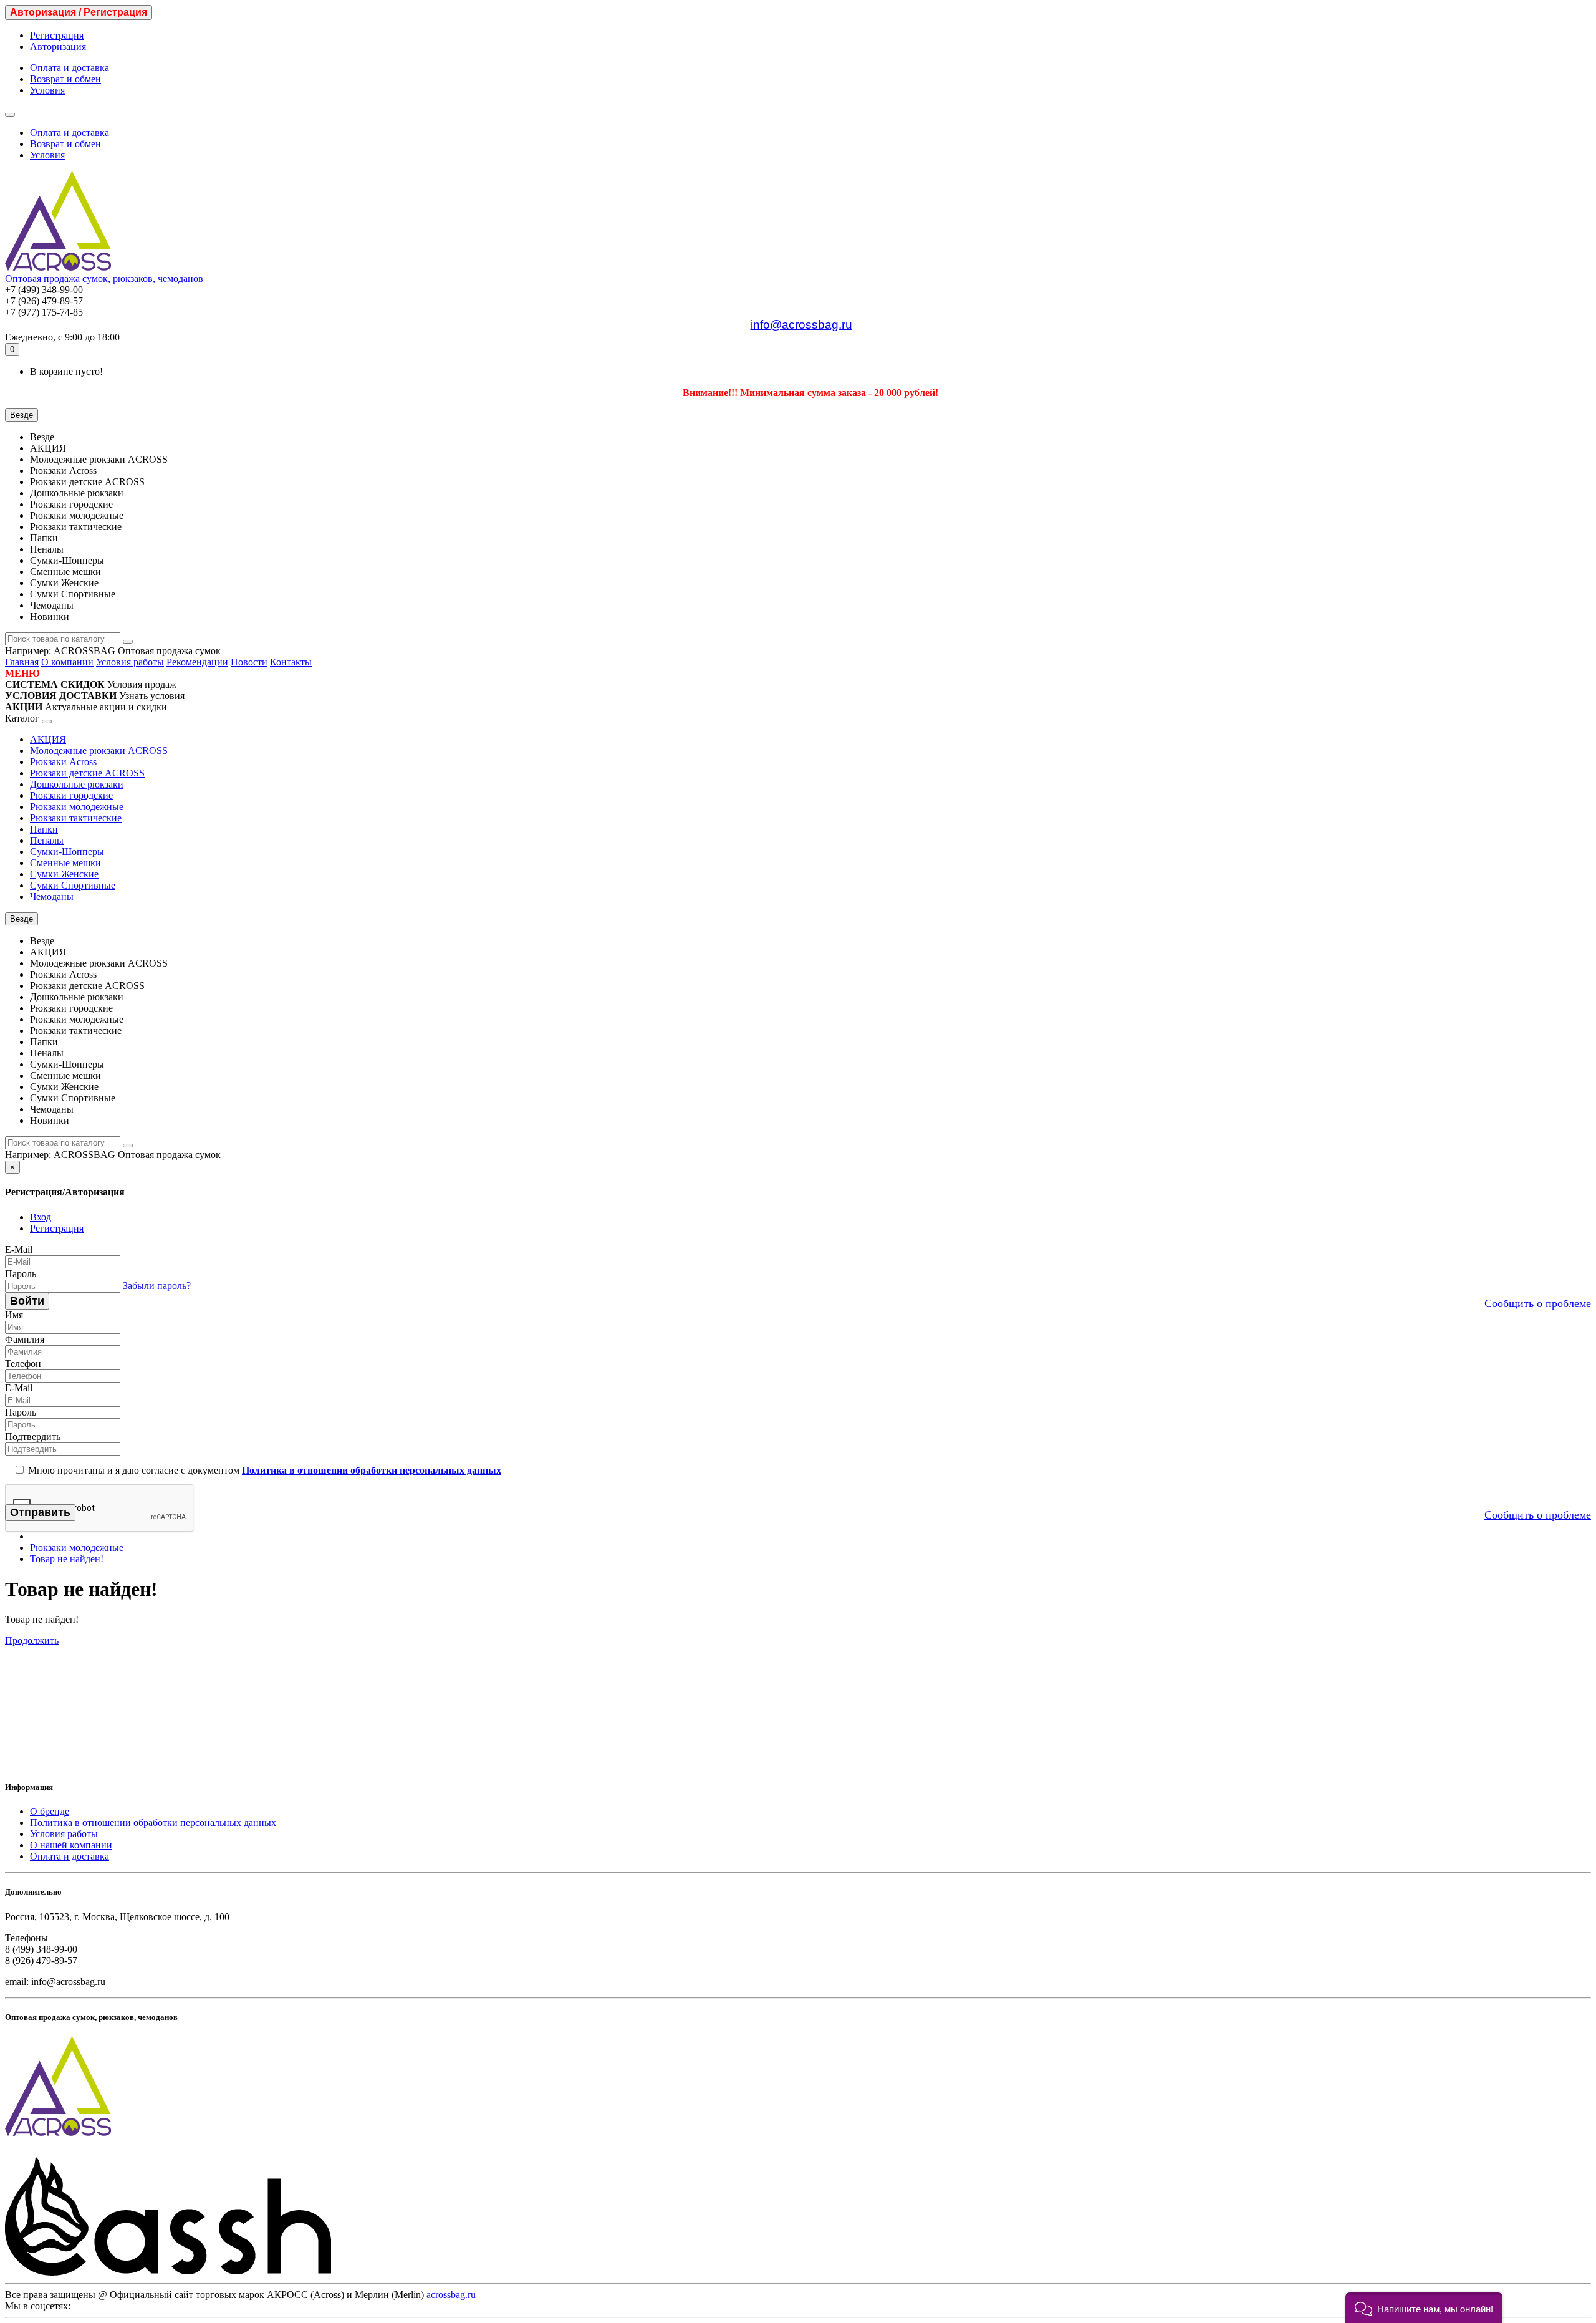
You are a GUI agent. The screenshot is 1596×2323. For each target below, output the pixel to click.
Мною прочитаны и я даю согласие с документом (263, 1470)
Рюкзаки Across (63, 762)
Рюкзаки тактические (76, 818)
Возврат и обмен (65, 79)
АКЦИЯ (48, 739)
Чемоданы (52, 896)
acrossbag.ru (451, 2295)
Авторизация (58, 46)
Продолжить (32, 1640)
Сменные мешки (65, 863)
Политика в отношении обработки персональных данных (153, 1823)
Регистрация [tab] (57, 1228)
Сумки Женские (64, 874)
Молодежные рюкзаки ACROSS (99, 751)
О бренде (50, 1811)
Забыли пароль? (157, 1286)
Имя (14, 1315)
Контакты (291, 662)
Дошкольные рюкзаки (77, 784)
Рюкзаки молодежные (77, 807)
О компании (67, 662)
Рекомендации (197, 662)
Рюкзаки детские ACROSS (87, 773)
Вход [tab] (41, 1217)
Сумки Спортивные (73, 885)
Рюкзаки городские (71, 795)
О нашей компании (71, 1845)
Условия (47, 90)
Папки (44, 829)
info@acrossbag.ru (801, 325)
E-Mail (19, 1249)
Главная (22, 662)
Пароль (21, 1274)
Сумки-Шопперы (67, 852)
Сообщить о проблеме (1538, 1303)
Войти (27, 1301)
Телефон (23, 1364)
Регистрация (57, 35)
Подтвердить (33, 1437)
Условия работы (130, 662)
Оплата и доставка (70, 68)
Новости (249, 662)
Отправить (40, 1512)
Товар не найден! (67, 1559)
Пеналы (47, 840)
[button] (1424, 2308)
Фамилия (25, 1339)
